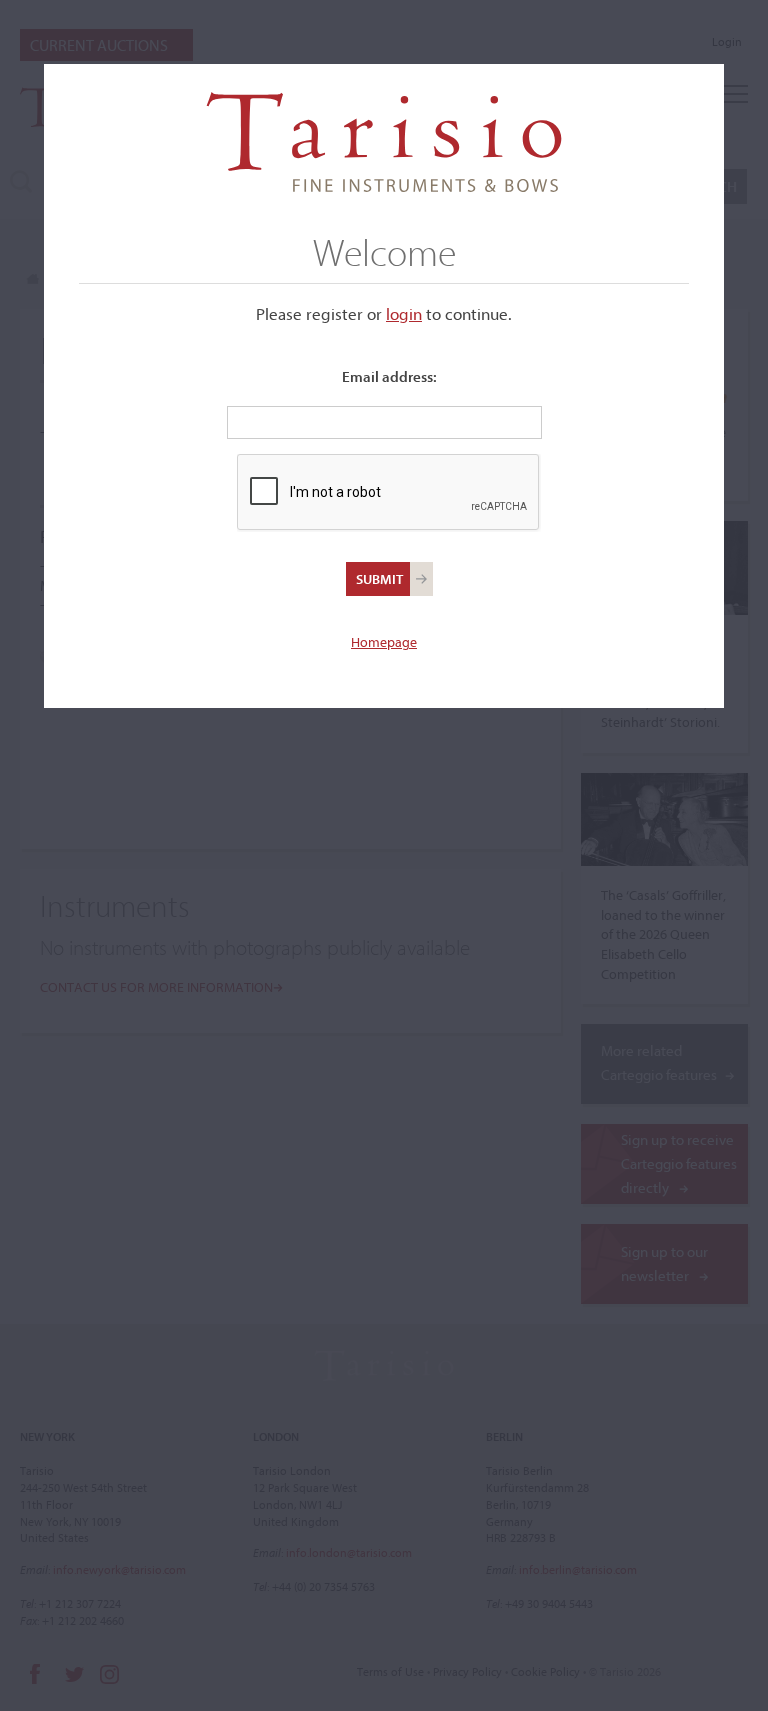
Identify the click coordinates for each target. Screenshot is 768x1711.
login (404, 313)
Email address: (389, 376)
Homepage (384, 642)
